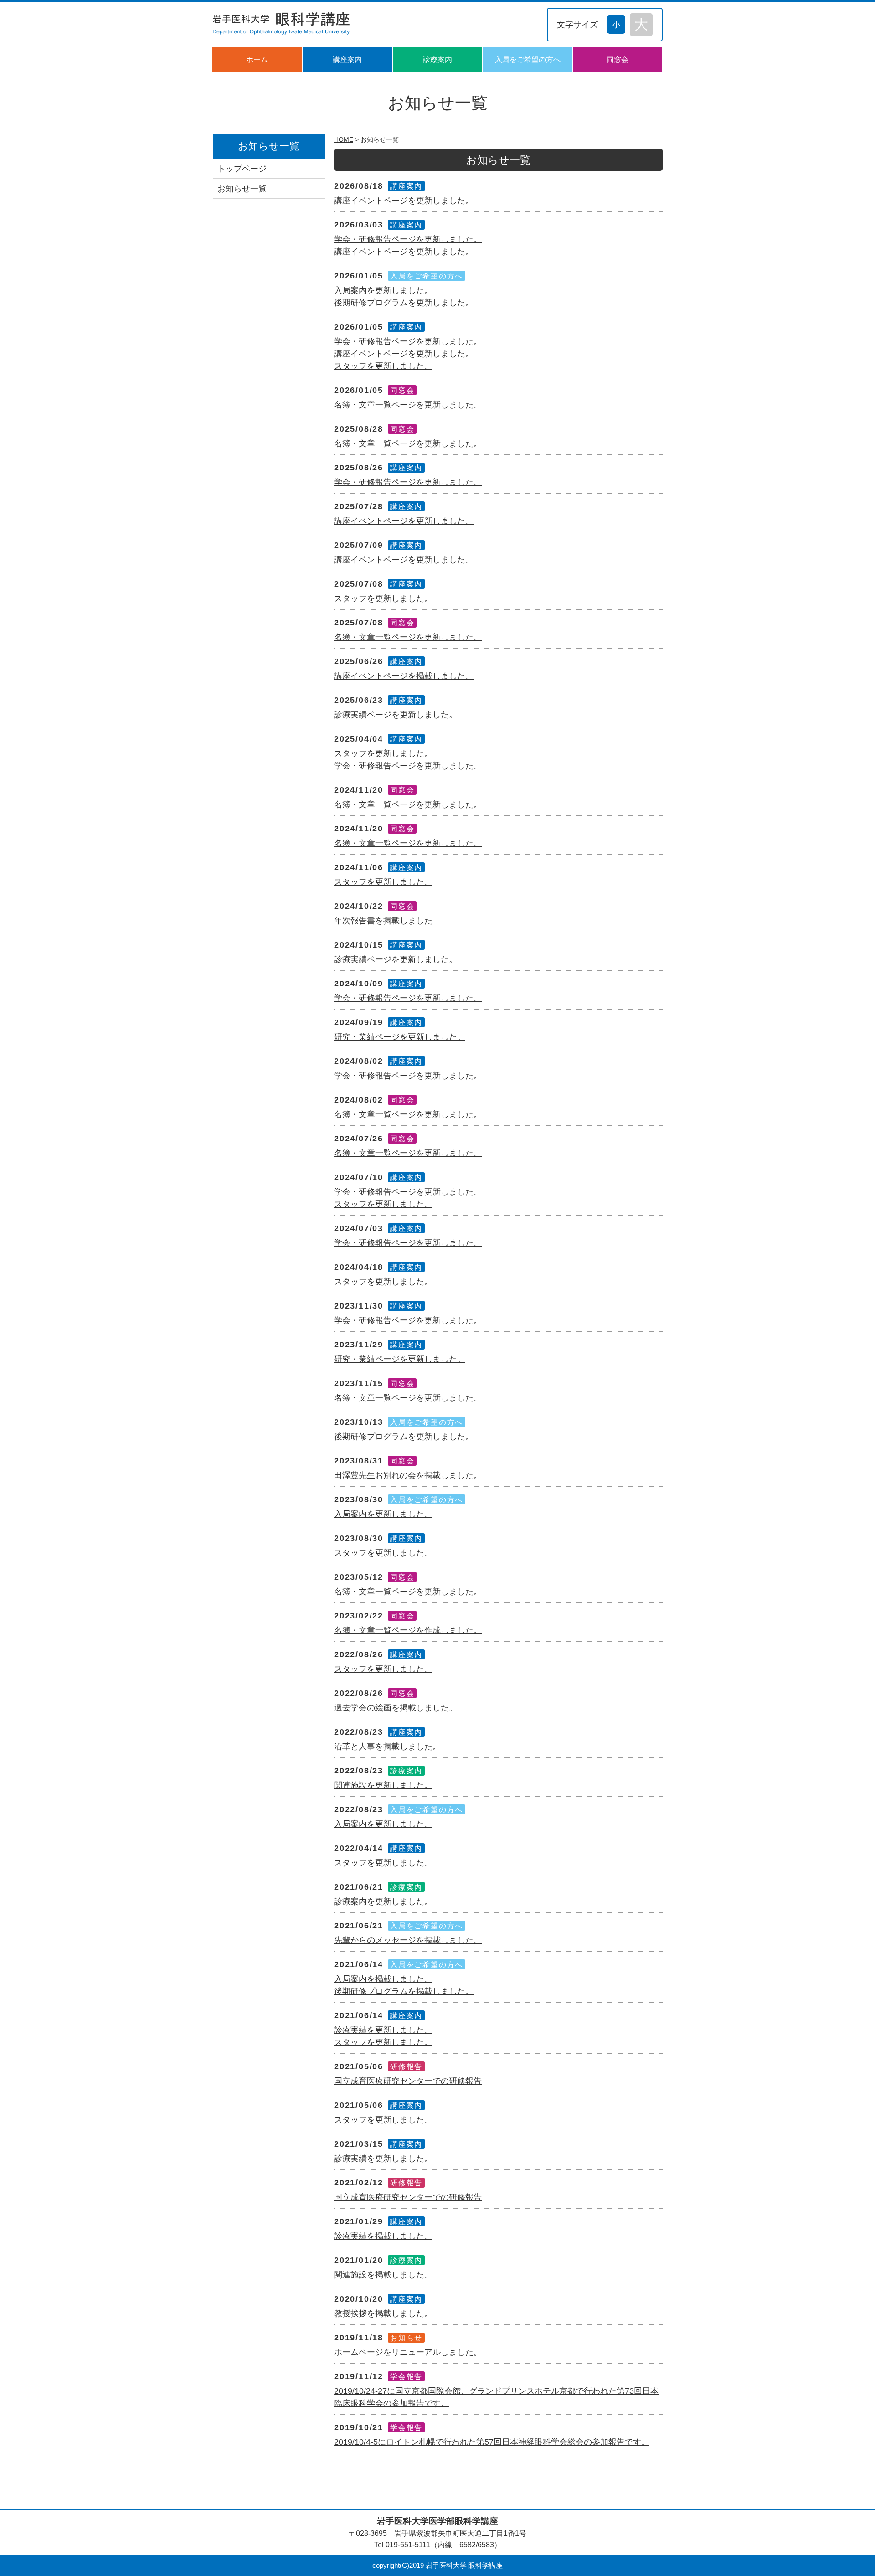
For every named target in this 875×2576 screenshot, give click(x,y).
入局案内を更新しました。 (383, 290)
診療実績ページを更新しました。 (396, 715)
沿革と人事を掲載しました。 (387, 1747)
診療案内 (437, 59)
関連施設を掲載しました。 (383, 2275)
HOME (344, 139)
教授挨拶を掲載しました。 (383, 2313)
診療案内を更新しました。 (383, 1901)
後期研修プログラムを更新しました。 (404, 303)
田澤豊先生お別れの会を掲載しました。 (408, 1475)
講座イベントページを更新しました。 (404, 201)
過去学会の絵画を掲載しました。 (396, 1708)
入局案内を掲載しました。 (383, 1979)
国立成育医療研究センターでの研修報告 (408, 2081)
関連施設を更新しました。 (383, 1785)
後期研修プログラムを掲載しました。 (404, 1991)
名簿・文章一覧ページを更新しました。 (408, 405)
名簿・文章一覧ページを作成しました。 (408, 1630)
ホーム (257, 59)
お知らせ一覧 (242, 189)
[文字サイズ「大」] (641, 25)
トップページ (242, 169)
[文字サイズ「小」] (618, 23)
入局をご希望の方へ (528, 59)
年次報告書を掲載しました (383, 921)
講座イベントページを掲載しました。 (404, 676)
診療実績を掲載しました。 (383, 2236)
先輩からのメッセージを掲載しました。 (408, 1940)
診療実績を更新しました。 (383, 2030)
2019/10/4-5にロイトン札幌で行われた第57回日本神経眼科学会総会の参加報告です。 (492, 2442)
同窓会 (618, 59)
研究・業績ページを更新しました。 (400, 1037)
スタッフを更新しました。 (383, 366)
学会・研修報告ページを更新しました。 (408, 239)
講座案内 (347, 59)
